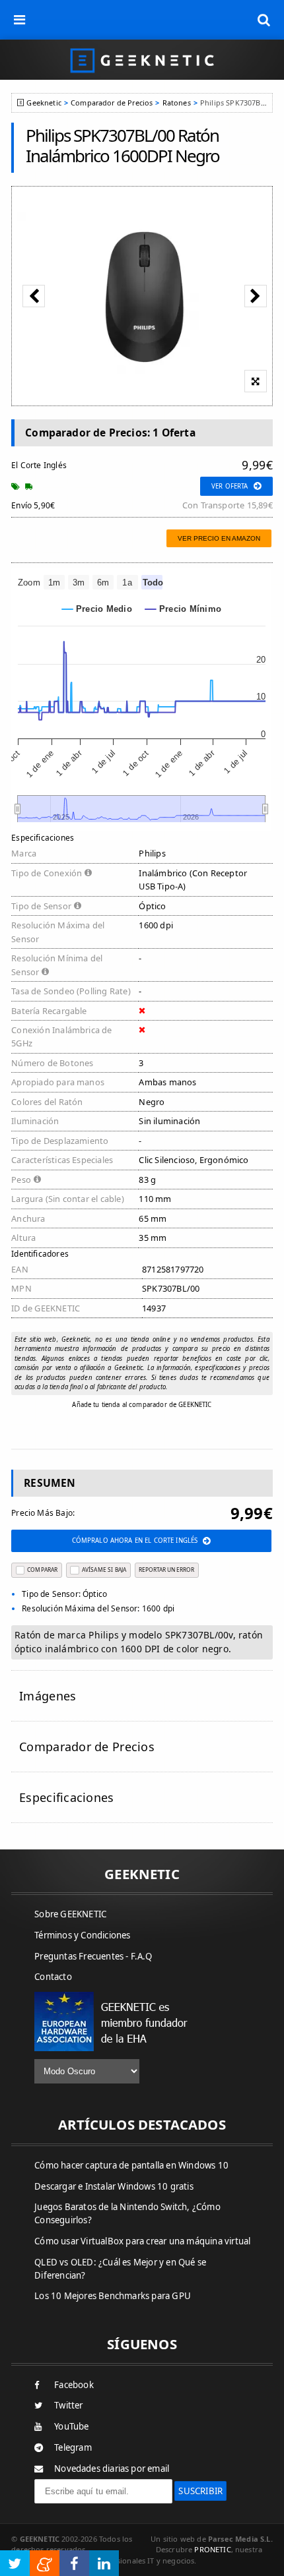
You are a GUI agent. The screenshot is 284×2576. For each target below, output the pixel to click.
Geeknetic (44, 103)
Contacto (53, 1977)
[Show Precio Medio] (97, 609)
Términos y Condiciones (82, 1935)
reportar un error (166, 1570)
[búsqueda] (264, 20)
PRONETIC (212, 2549)
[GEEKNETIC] (142, 60)
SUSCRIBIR (200, 2491)
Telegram (73, 2447)
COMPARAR (42, 1570)
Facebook (74, 2385)
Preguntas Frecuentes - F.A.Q (93, 1956)
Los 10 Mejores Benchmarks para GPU (113, 2296)
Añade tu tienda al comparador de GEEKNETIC (142, 1405)
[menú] (20, 20)
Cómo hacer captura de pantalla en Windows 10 (131, 2165)
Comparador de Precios (112, 103)
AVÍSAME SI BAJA (104, 1570)
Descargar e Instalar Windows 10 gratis (114, 2186)
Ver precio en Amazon (219, 538)
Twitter (68, 2405)
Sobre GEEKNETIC (70, 1914)
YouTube (71, 2426)
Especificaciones (66, 1797)
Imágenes (48, 1696)
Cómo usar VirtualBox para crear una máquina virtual (142, 2241)
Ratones (177, 103)
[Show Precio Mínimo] (183, 609)
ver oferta (230, 486)
